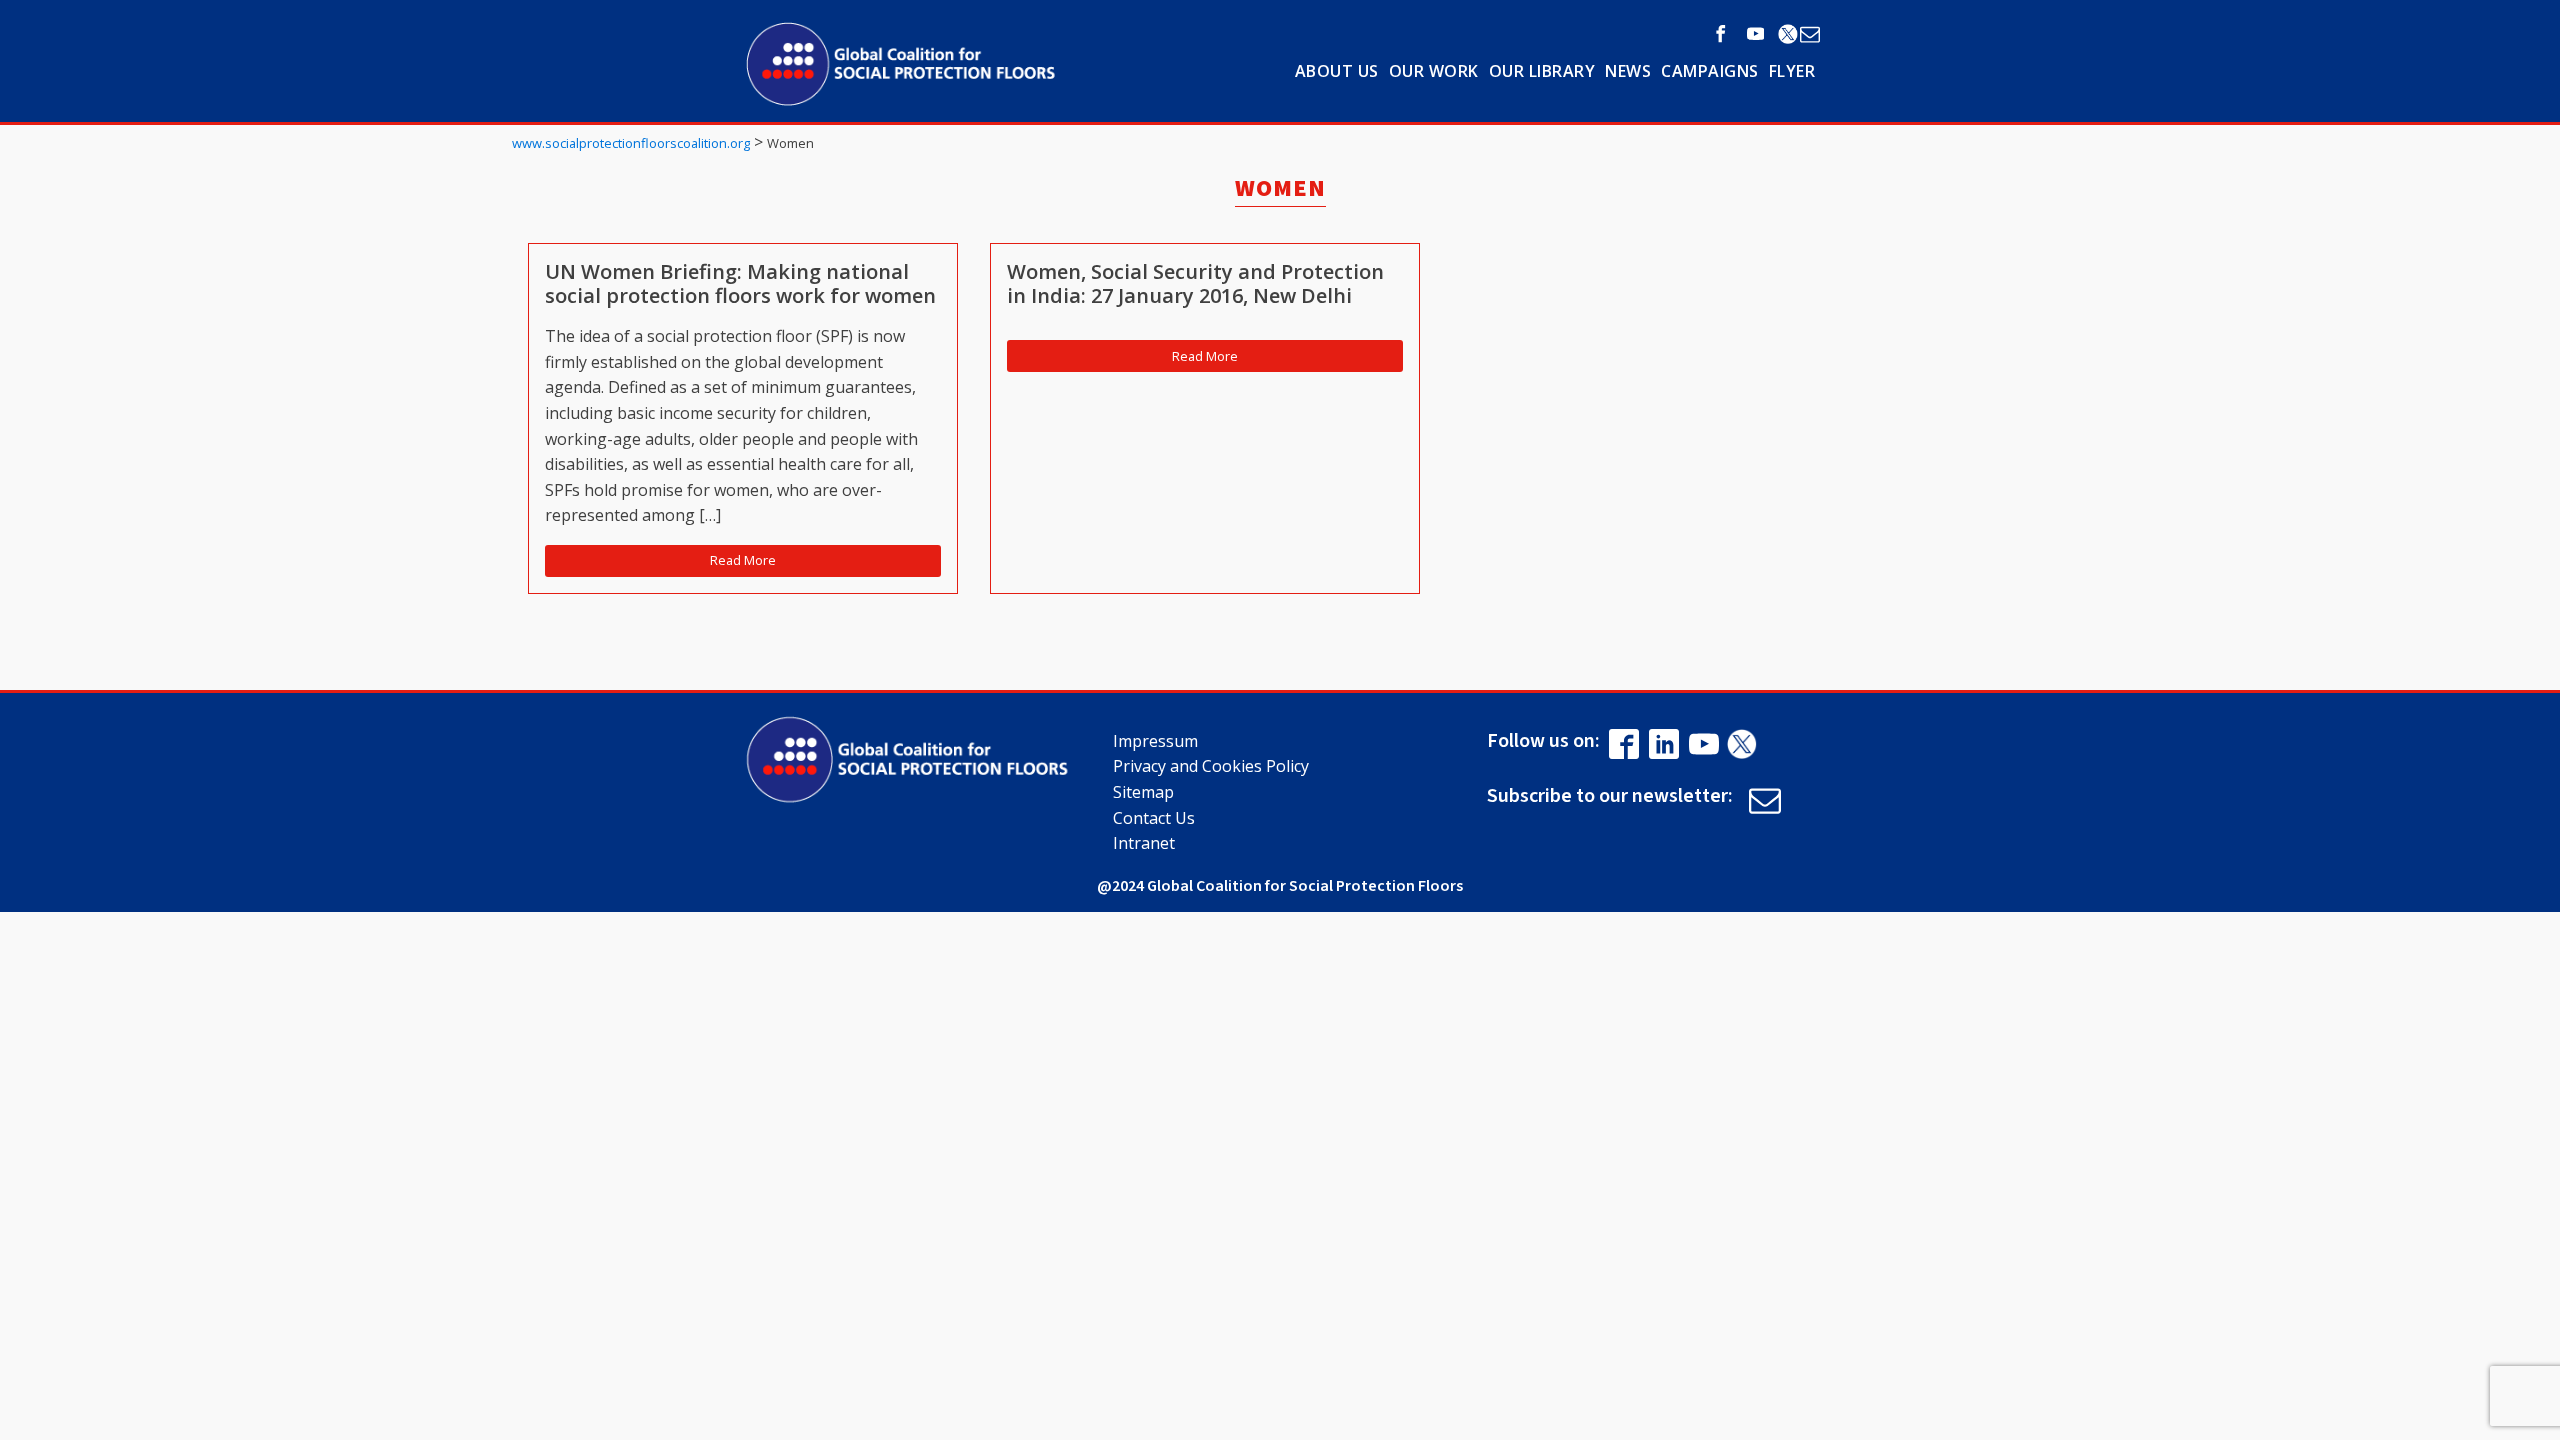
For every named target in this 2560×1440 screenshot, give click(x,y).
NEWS (1628, 71)
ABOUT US (1337, 71)
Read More (743, 560)
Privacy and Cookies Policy (1211, 766)
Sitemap (1143, 792)
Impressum (1155, 741)
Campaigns (1710, 71)
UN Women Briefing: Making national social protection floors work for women (740, 284)
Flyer (1792, 71)
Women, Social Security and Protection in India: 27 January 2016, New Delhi (1195, 284)
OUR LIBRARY (1542, 71)
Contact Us (1154, 818)
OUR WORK (1434, 71)
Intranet (1144, 843)
